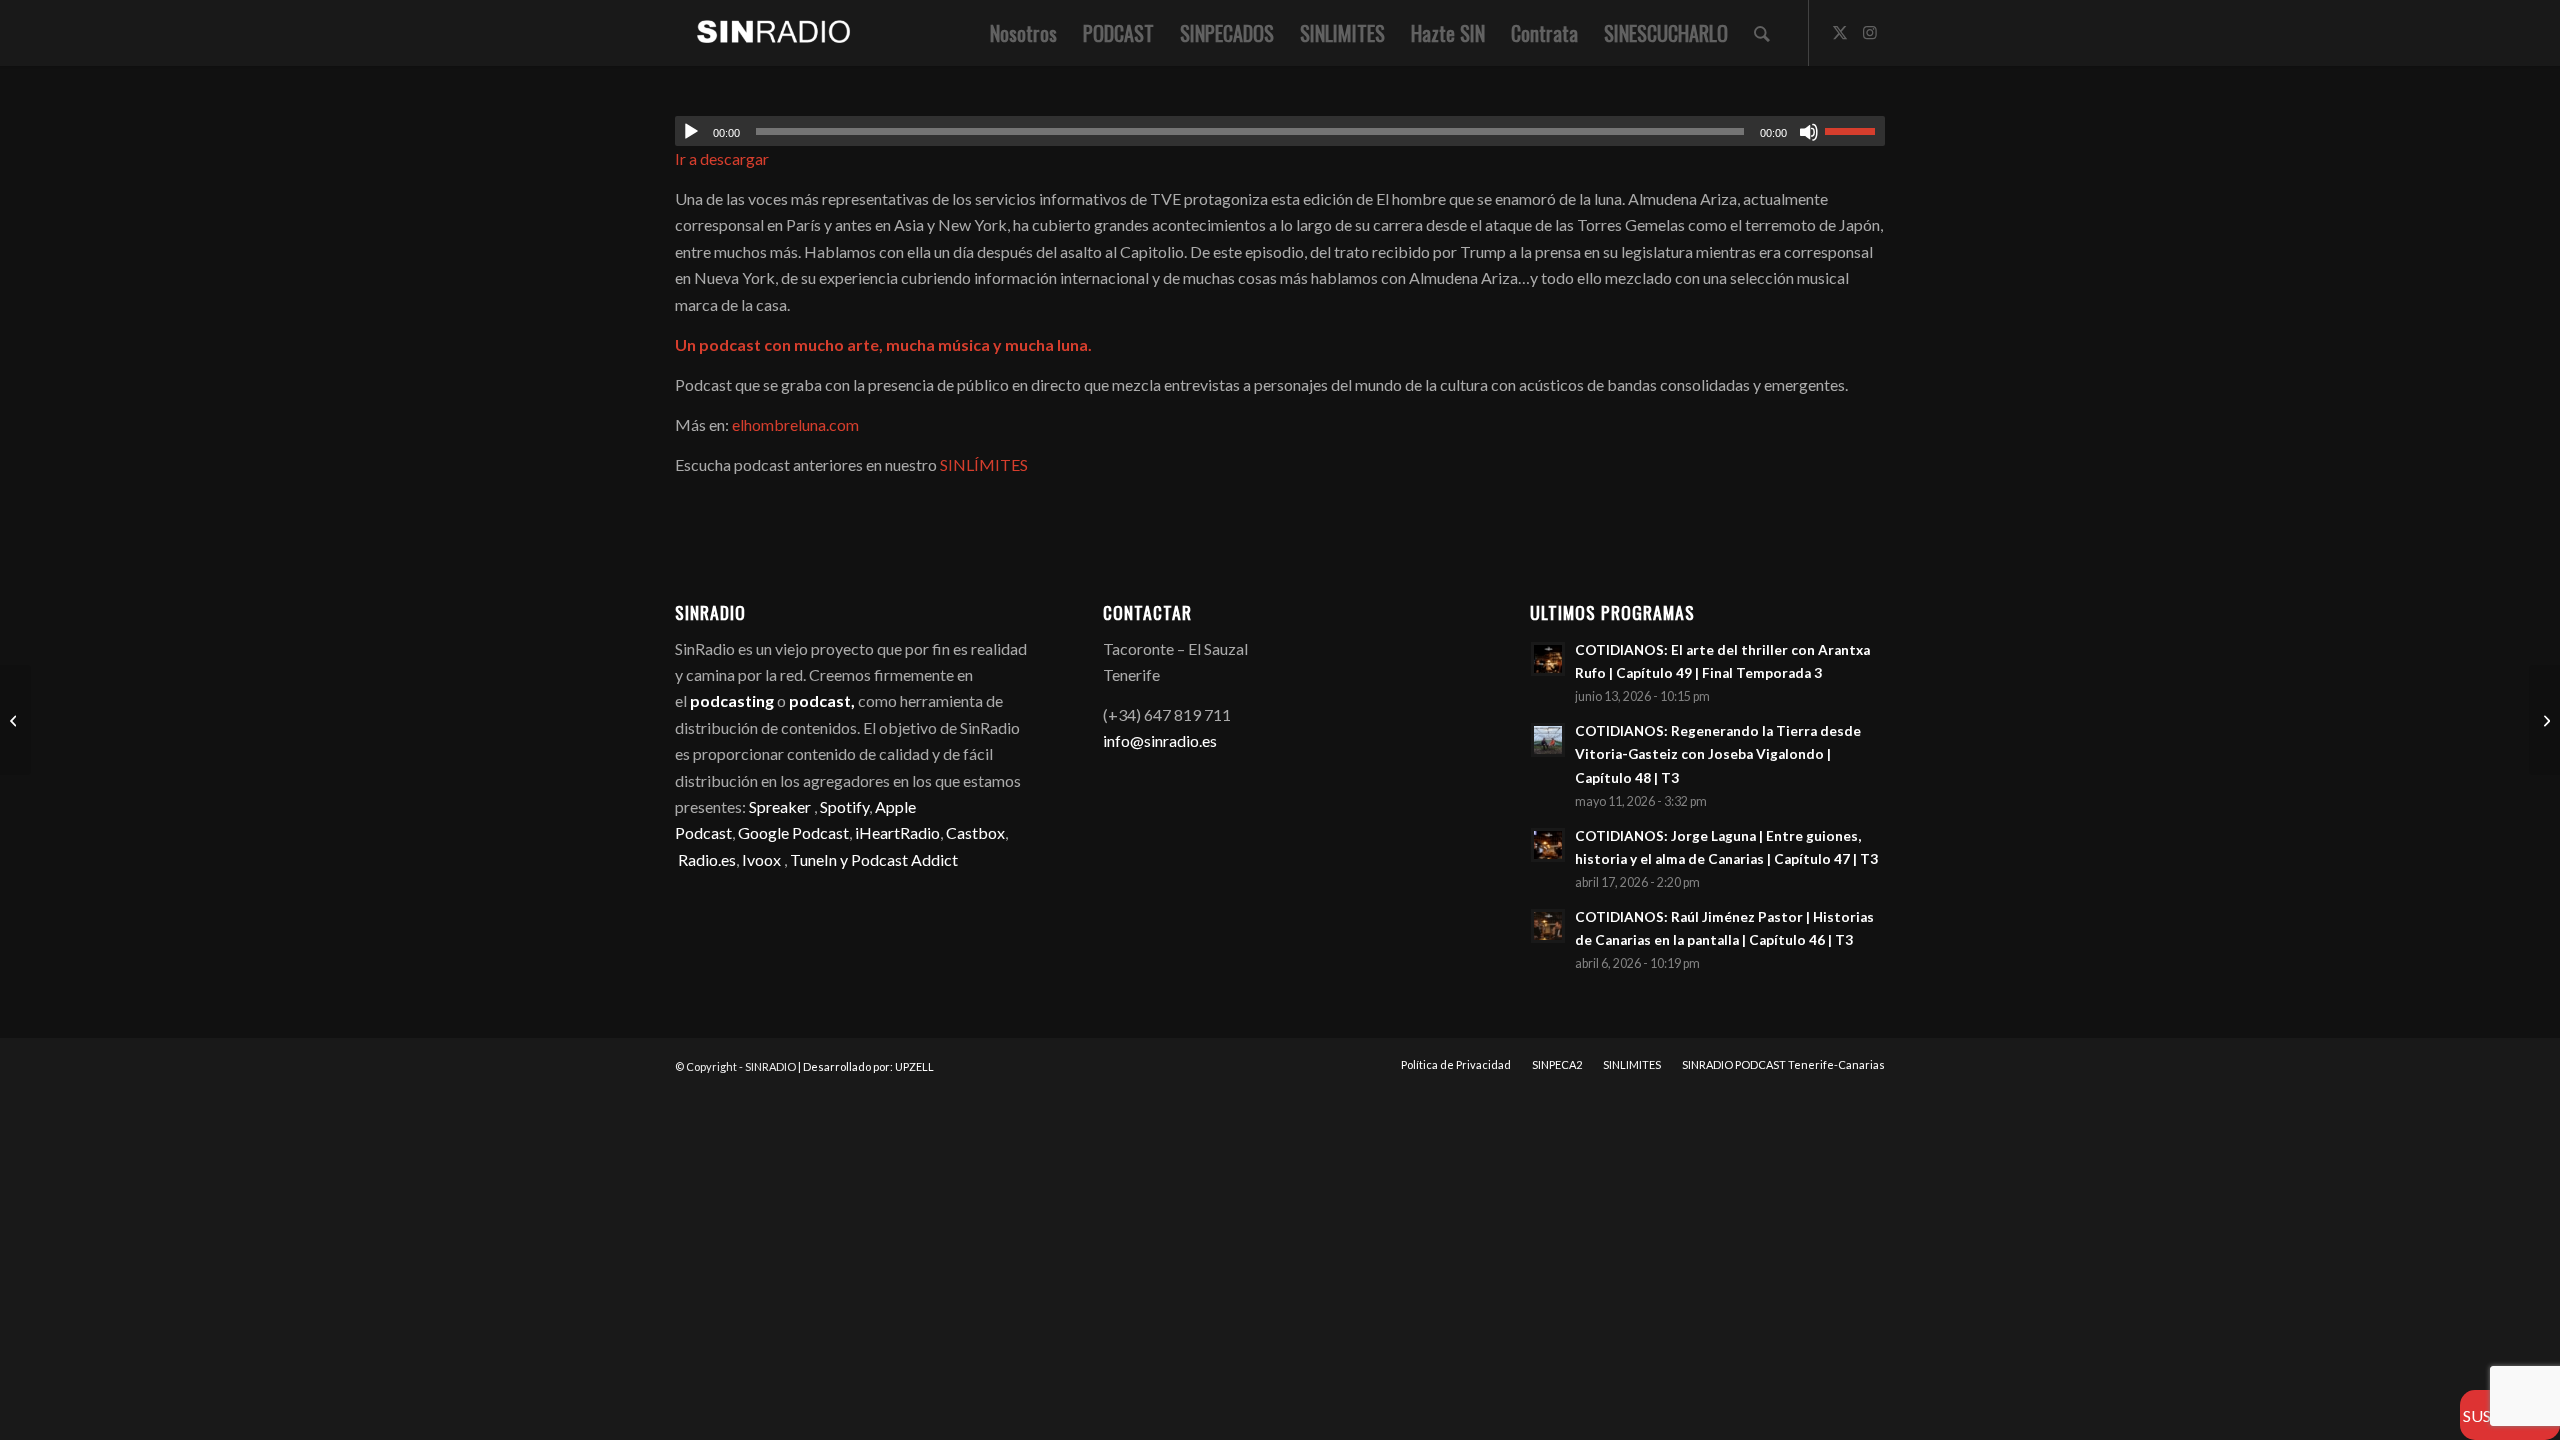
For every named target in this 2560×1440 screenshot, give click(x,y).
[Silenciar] (1809, 132)
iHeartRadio (896, 832)
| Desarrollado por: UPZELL (866, 1066)
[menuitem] (1023, 33)
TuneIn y (820, 859)
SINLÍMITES (984, 464)
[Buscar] (1762, 33)
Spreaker (780, 806)
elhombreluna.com (795, 424)
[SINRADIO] (763, 33)
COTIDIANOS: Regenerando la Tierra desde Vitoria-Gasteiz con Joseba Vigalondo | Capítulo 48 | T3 (1718, 754)
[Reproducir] (691, 132)
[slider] (1855, 131)
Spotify (844, 806)
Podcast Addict (904, 859)
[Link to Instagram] (1870, 32)
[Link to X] (1840, 32)
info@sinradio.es (1160, 740)
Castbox (975, 832)
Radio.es (707, 859)
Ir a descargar (722, 158)
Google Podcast (793, 832)
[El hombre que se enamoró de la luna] (15, 720)
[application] (1280, 131)
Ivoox (761, 859)
